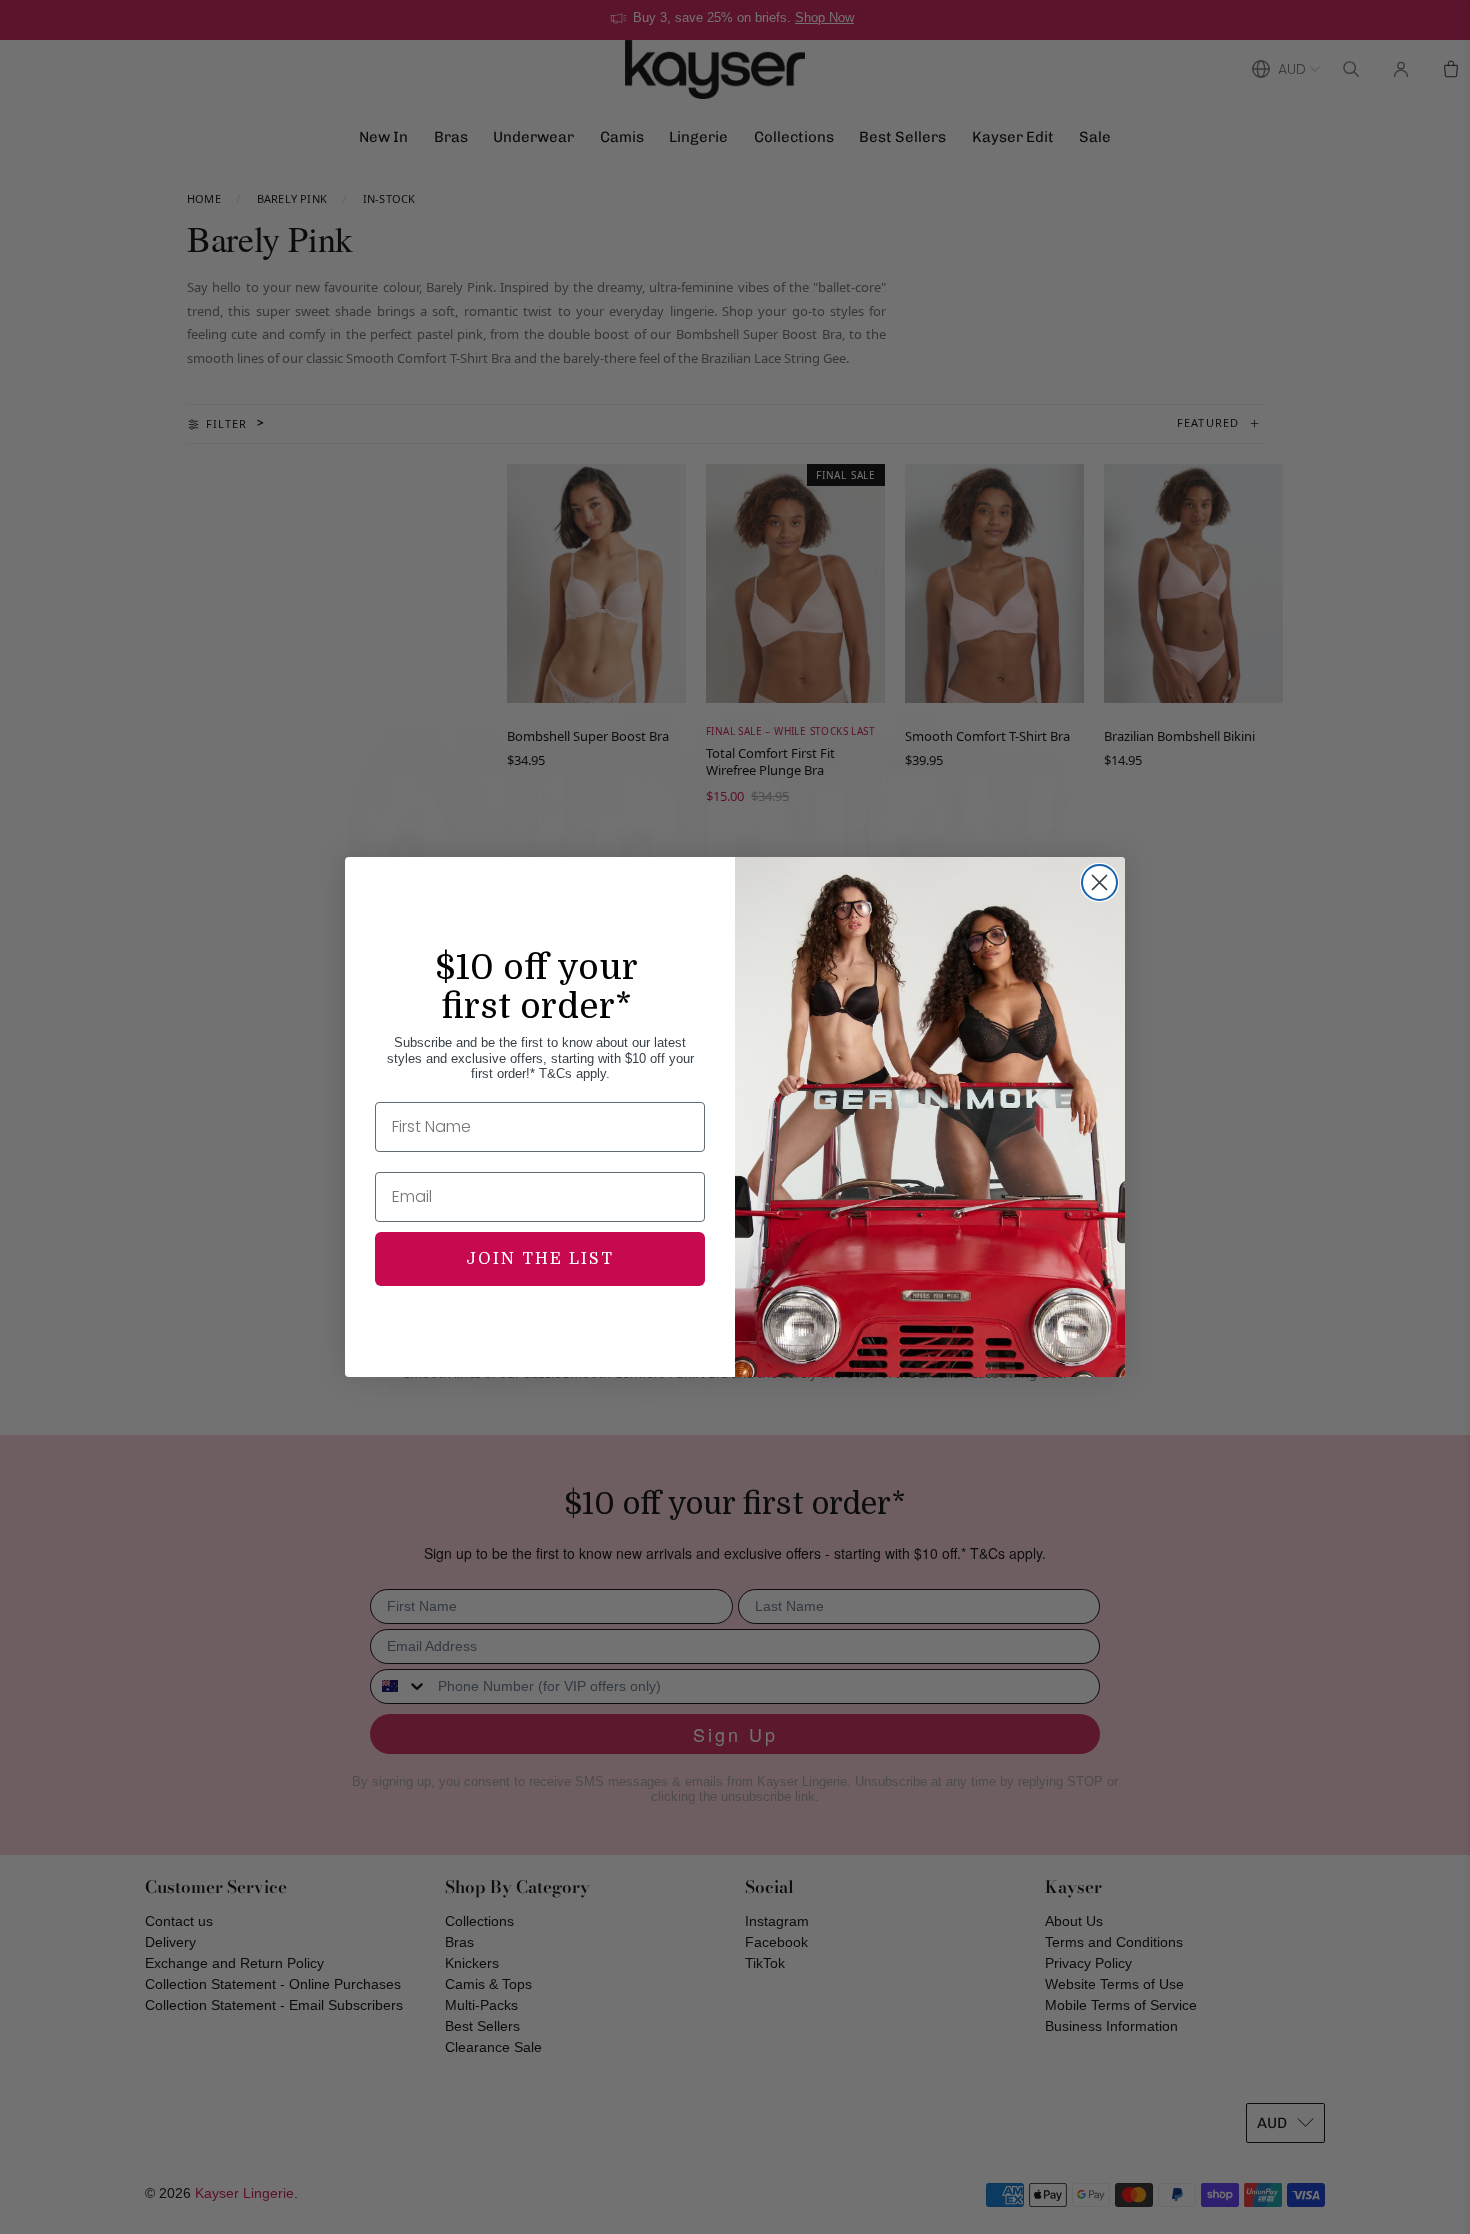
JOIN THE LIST (540, 1259)
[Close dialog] (1099, 882)
